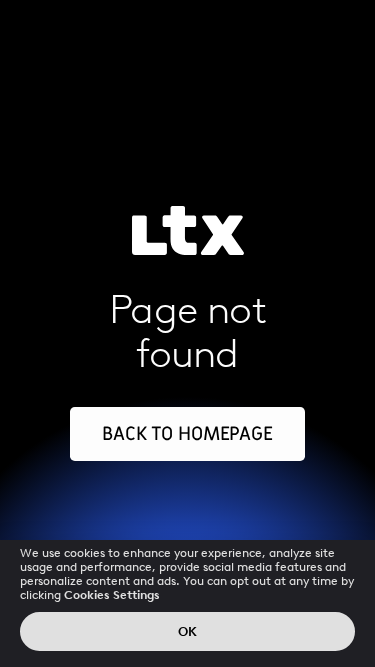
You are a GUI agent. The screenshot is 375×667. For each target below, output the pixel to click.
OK (187, 631)
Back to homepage (187, 434)
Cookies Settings (112, 595)
